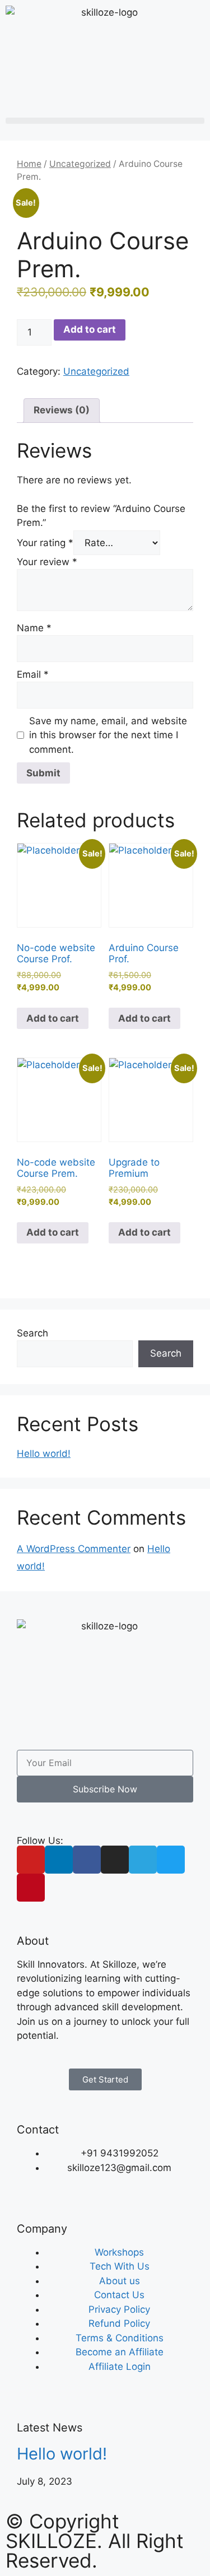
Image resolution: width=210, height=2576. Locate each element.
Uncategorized (80, 164)
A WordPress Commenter (74, 1549)
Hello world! (44, 1454)
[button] (105, 121)
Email (33, 674)
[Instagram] (115, 1860)
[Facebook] (87, 1860)
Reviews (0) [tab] (62, 410)
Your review (47, 562)
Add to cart (90, 329)
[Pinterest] (31, 1888)
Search (32, 1333)
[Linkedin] (59, 1860)
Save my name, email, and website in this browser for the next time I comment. (108, 735)
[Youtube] (31, 1860)
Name (34, 628)
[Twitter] (171, 1860)
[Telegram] (143, 1860)
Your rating (45, 543)
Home (29, 164)
